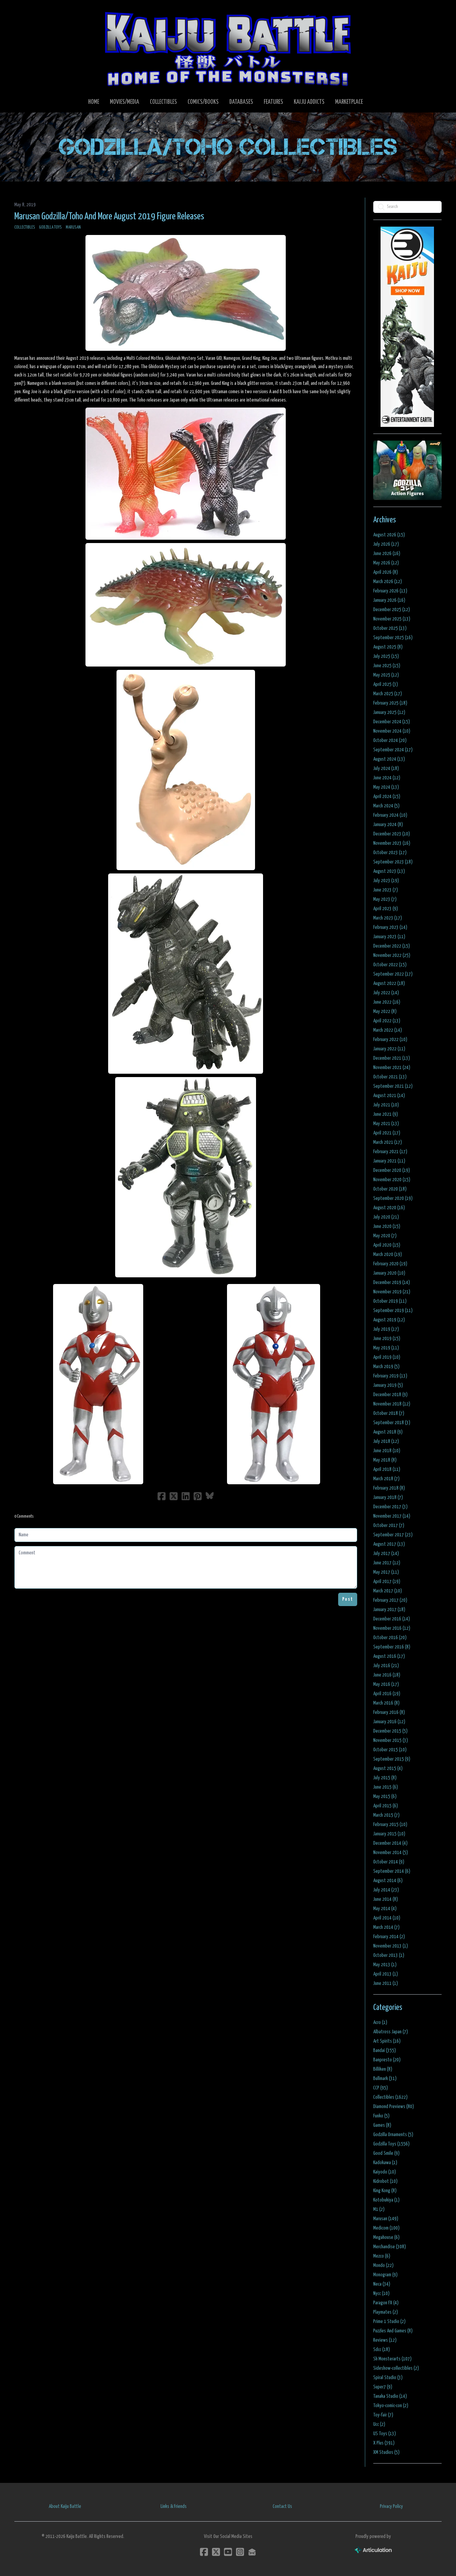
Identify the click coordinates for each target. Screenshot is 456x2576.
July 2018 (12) (386, 1441)
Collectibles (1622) (390, 2097)
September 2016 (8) (392, 1647)
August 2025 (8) (388, 647)
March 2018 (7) (386, 1479)
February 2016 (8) (389, 1712)
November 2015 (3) (391, 1740)
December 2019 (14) (392, 1282)
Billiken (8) (383, 2069)
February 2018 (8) (389, 1488)
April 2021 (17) (387, 1133)
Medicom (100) (386, 2228)
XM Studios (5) (386, 2452)
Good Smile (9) (386, 2153)
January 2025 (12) (389, 712)
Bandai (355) (385, 2050)
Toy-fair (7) (383, 2415)
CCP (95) (381, 2088)
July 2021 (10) (386, 1105)
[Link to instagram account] (240, 2552)
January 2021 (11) (389, 1161)
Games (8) (382, 2125)
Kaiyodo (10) (385, 2172)
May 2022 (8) (385, 1011)
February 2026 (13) (390, 591)
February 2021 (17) (390, 1152)
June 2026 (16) (387, 554)
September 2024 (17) (393, 750)
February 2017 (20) (390, 1600)
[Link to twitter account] (216, 2552)
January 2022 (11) (389, 1049)
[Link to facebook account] (204, 2552)
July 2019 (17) (386, 1329)
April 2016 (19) (387, 1694)
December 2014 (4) (390, 1843)
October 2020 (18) (390, 1189)
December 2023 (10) (392, 834)
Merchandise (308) (390, 2247)
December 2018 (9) (390, 1395)
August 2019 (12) (389, 1320)
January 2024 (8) (388, 825)
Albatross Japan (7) (391, 2032)
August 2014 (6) (388, 1881)
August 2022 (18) (389, 983)
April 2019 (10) (387, 1357)
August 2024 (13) (389, 759)
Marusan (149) (386, 2219)
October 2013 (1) (389, 1955)
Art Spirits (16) (387, 2041)
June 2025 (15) (387, 666)
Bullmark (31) (385, 2079)
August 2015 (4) (388, 1768)
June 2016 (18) (387, 1675)
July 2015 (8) (385, 1778)
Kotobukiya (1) (386, 2200)
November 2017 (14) (392, 1516)
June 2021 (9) (386, 1114)
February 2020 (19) (390, 1264)
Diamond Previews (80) (394, 2107)
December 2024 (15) (392, 722)
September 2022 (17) (393, 974)
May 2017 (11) (386, 1572)
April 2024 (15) (387, 797)
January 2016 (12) (389, 1722)
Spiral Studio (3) (388, 2378)
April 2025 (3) (386, 684)
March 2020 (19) (388, 1254)
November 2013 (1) (391, 1946)
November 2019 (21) (392, 1292)
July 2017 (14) (386, 1554)
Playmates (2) (386, 2312)
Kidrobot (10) (385, 2181)
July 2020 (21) (386, 1217)
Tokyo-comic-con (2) (391, 2406)
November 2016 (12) (392, 1628)
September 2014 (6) (392, 1871)
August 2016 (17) (389, 1656)
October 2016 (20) (390, 1638)
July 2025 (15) (386, 656)
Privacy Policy (391, 2506)
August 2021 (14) (389, 1096)
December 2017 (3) (390, 1507)
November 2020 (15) (392, 1180)
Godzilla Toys (50, 227)
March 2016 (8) (386, 1703)
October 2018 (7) (389, 1413)
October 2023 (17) (390, 853)
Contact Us (282, 2506)
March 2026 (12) (388, 582)
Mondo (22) (383, 2265)
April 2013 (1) (386, 1974)
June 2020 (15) (387, 1226)
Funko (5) (381, 2116)
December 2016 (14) (392, 1619)
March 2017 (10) (388, 1591)
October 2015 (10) (390, 1750)
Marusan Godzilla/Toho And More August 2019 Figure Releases (109, 217)
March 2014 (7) (386, 1927)
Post (348, 1599)
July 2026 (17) (386, 544)
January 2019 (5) (388, 1385)
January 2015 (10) (389, 1834)
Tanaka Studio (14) (390, 2396)
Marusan (73, 227)
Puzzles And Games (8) (393, 2331)
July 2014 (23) (386, 1890)
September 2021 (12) (393, 1086)
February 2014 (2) (389, 1937)
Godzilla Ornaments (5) (393, 2135)
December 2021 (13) (392, 1058)
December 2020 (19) (392, 1170)
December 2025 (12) (392, 610)
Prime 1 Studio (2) (389, 2322)
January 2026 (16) (389, 600)
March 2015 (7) (386, 1815)
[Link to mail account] (252, 2552)
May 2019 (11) (386, 1348)
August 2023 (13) (389, 871)
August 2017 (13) (389, 1544)
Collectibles (25, 227)
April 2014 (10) (387, 1918)
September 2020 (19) (393, 1198)
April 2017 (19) (387, 1582)
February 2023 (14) (390, 927)
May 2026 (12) (386, 563)
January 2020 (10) (389, 1273)
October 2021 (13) (390, 1077)
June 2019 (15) (387, 1339)
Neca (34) (382, 2284)
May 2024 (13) (386, 787)
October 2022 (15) (390, 965)
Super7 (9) (383, 2387)
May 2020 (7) (385, 1236)
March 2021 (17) (388, 1142)
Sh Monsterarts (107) (392, 2359)
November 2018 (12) (392, 1404)
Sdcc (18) (382, 2350)
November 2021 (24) (392, 1068)
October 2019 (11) (390, 1301)
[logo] (228, 49)
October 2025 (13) (390, 628)
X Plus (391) (384, 2443)
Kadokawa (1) (385, 2163)
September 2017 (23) (393, 1535)
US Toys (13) (385, 2434)
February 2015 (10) (390, 1825)
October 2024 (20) (390, 740)
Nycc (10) (381, 2293)
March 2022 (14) (388, 1030)
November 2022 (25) (392, 955)
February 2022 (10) (390, 1040)
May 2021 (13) (386, 1124)
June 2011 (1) (386, 1983)
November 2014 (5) (391, 1853)
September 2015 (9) (392, 1759)
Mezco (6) (382, 2256)
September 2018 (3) (392, 1423)
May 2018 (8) (385, 1460)
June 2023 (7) (386, 890)
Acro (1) (380, 2022)
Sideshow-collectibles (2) (396, 2368)
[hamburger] (28, 11)
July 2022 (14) (386, 993)
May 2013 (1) (385, 1965)
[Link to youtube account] (228, 2552)
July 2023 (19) (386, 881)
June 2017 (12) (387, 1563)
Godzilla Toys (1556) (391, 2144)
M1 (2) (379, 2209)
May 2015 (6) (385, 1796)
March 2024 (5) (386, 806)
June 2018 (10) (387, 1451)
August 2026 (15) (389, 535)
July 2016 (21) (386, 1666)
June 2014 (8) (386, 1899)
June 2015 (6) (386, 1787)
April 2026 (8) (386, 572)
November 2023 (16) (392, 843)
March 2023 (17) (388, 918)
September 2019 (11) (393, 1311)
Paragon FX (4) (386, 2303)
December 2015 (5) (390, 1731)
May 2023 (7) (385, 899)
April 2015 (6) (386, 1806)
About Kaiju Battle (65, 2506)
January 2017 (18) (389, 1610)
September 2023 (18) (393, 862)
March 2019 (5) (386, 1367)
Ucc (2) (379, 2424)
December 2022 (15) (392, 946)
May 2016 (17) (386, 1684)
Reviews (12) (385, 2340)
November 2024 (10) (392, 731)
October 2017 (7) (389, 1525)
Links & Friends (174, 2506)
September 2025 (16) (393, 638)
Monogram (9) (385, 2275)
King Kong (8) (385, 2191)
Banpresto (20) (387, 2060)
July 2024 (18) (386, 768)
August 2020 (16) (389, 1208)
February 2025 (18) (390, 703)
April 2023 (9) (386, 909)
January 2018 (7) (388, 1497)
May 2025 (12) (386, 675)
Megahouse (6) (386, 2237)
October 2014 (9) (389, 1862)
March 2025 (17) (388, 694)
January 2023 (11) (389, 937)
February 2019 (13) (390, 1376)
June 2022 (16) (387, 1002)
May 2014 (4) (385, 1909)
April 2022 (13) (387, 1021)
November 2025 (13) (392, 619)
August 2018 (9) (388, 1432)
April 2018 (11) (387, 1469)
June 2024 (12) (387, 778)
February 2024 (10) (390, 815)
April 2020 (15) (387, 1245)
